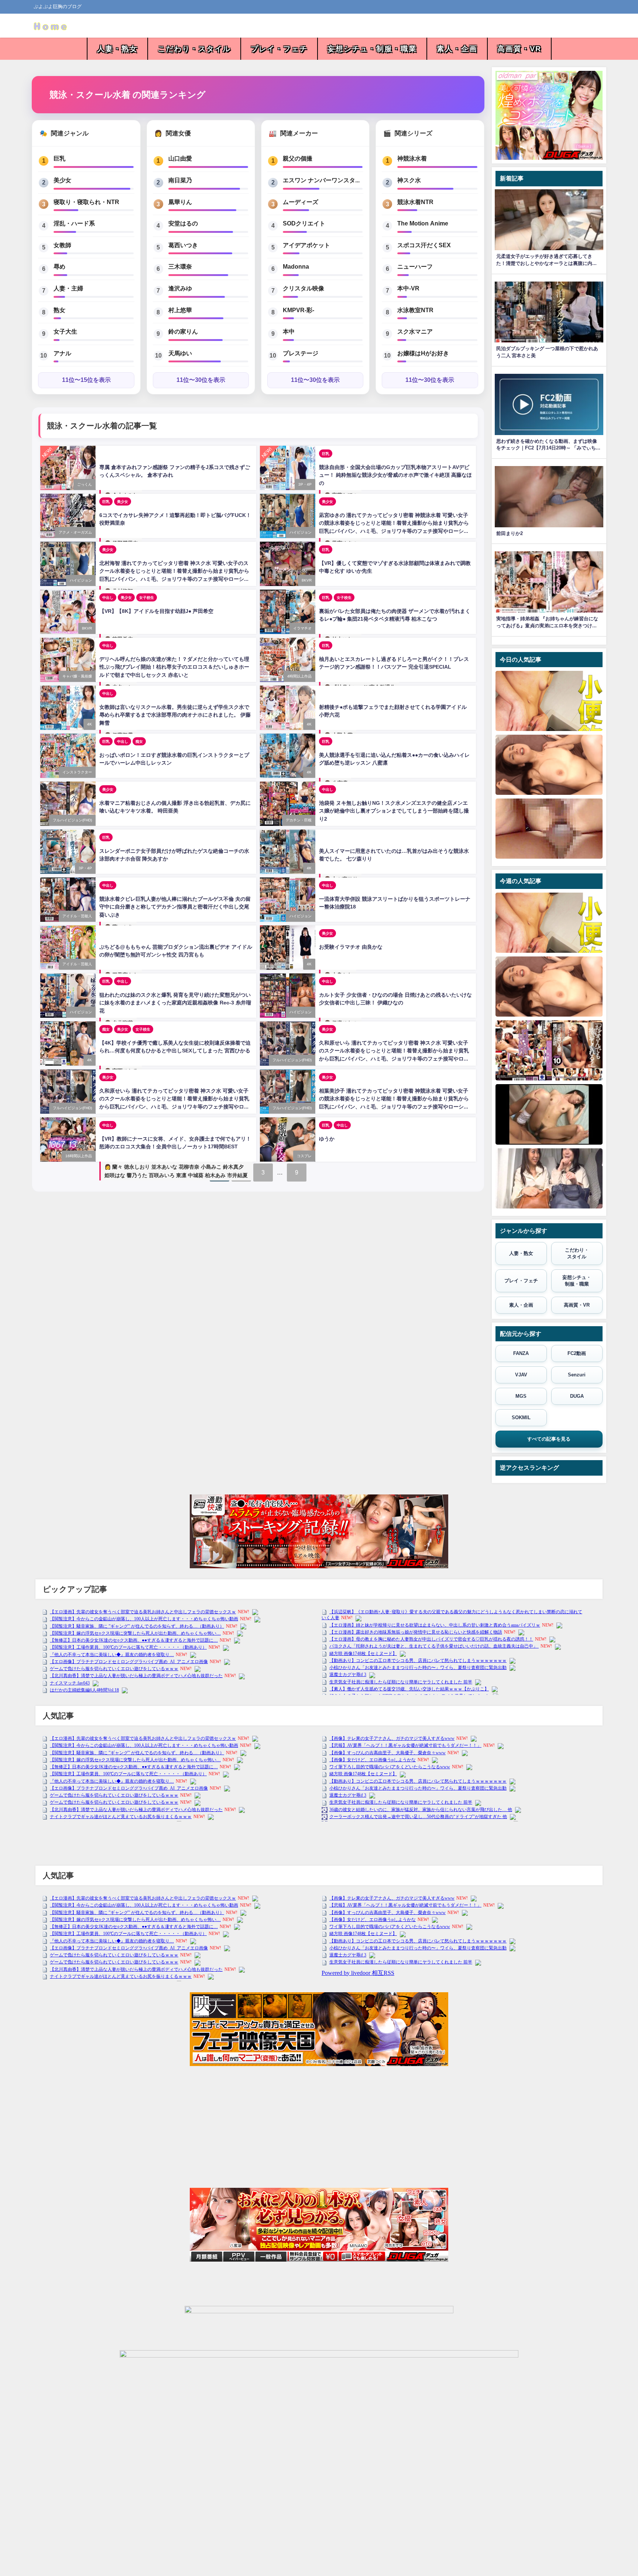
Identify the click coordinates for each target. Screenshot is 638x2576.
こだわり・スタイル (194, 49)
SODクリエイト (304, 223)
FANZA (521, 1353)
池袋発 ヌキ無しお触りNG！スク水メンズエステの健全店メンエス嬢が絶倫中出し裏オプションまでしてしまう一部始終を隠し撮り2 (394, 811)
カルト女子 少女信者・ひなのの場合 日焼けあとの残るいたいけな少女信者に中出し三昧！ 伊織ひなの (395, 999)
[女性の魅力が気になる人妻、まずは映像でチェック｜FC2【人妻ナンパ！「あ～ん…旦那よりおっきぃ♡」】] (549, 765)
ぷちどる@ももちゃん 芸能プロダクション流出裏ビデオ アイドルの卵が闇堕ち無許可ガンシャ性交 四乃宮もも (176, 951)
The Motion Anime (423, 223)
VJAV (521, 1375)
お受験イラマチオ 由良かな (351, 947)
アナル (62, 353)
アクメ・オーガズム (75, 532)
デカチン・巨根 (299, 820)
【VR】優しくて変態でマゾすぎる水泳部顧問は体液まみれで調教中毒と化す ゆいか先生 (395, 567)
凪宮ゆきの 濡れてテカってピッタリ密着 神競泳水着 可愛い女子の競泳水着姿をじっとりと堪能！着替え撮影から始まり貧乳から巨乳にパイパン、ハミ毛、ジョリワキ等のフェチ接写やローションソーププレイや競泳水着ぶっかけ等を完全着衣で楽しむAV (394, 524)
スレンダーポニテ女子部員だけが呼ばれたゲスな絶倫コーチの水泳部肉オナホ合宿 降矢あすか (174, 855)
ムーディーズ (301, 202)
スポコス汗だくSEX (424, 245)
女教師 (62, 245)
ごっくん (85, 484)
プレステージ (301, 353)
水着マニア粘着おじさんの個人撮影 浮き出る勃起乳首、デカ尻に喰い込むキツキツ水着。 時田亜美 (175, 807)
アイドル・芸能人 (77, 916)
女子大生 (65, 331)
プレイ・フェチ (279, 49)
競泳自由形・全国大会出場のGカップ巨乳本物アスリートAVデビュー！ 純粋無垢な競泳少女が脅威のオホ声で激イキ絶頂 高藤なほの (395, 475)
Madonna (296, 266)
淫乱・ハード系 (74, 223)
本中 (289, 331)
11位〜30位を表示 (201, 380)
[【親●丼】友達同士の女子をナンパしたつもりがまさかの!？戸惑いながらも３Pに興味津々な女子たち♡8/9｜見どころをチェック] (549, 1178)
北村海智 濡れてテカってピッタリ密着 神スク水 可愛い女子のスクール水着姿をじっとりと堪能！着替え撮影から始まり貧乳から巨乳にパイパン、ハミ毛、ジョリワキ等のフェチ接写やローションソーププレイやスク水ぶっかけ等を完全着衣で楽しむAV (174, 572)
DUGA (577, 1396)
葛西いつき (183, 245)
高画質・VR (519, 49)
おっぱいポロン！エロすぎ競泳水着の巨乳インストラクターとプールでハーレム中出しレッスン (174, 759)
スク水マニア (415, 331)
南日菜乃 (180, 180)
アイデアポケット (306, 245)
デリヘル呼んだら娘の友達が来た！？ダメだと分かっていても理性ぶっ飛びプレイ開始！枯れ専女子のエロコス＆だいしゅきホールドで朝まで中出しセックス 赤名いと (174, 667)
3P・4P (305, 484)
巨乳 (59, 158)
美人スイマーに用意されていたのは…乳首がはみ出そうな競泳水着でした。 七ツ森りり (394, 855)
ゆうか (327, 1139)
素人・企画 (457, 49)
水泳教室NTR (415, 310)
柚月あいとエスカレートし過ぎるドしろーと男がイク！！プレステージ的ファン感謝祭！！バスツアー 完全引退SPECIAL (394, 663)
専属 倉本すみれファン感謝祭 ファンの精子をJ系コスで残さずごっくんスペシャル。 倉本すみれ (175, 471)
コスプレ (304, 1156)
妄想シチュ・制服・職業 (372, 49)
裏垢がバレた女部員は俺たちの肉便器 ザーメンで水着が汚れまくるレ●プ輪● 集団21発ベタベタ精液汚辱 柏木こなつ (395, 615)
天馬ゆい (180, 353)
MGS (521, 1396)
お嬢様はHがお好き (423, 353)
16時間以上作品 (79, 1156)
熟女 (59, 310)
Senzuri (577, 1375)
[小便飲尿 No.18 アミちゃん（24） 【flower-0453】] (549, 701)
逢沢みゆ (180, 288)
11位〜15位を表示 (86, 380)
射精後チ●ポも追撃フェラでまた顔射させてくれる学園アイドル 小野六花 (393, 711)
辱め (59, 266)
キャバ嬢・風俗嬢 (77, 676)
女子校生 (147, 597)
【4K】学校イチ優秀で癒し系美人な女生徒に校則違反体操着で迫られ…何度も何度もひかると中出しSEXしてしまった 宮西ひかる (175, 1047)
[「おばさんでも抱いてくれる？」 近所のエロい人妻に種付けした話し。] (549, 1050)
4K (90, 724)
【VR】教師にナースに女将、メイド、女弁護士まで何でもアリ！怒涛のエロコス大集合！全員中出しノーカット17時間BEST (175, 1143)
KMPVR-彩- (299, 310)
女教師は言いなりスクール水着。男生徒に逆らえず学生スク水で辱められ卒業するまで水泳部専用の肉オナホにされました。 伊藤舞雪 (175, 715)
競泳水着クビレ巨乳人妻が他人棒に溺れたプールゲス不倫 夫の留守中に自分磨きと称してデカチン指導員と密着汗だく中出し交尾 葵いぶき (175, 907)
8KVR (307, 580)
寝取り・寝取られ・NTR (86, 202)
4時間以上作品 (299, 676)
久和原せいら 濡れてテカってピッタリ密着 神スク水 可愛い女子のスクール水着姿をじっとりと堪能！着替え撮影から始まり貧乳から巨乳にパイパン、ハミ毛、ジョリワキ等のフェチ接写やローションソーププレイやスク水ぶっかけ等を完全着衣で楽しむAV (394, 1052)
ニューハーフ (415, 266)
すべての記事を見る (549, 1439)
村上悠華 (180, 310)
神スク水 (409, 180)
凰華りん (180, 202)
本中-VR (408, 288)
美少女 (62, 180)
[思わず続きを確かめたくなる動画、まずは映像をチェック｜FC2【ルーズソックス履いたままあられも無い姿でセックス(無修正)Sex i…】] (549, 1114)
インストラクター (77, 772)
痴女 (139, 741)
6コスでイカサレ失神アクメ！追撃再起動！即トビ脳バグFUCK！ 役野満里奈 (175, 519)
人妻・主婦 (68, 288)
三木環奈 (180, 266)
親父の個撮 (298, 158)
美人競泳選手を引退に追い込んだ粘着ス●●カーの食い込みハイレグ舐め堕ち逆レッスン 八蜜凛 (394, 759)
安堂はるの (183, 223)
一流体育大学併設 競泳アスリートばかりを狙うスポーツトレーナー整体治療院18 (395, 903)
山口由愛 (180, 158)
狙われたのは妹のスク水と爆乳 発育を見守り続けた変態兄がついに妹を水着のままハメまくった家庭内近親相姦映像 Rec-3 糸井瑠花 (175, 1003)
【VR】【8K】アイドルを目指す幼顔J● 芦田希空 (156, 611)
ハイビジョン (301, 532)
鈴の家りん (183, 331)
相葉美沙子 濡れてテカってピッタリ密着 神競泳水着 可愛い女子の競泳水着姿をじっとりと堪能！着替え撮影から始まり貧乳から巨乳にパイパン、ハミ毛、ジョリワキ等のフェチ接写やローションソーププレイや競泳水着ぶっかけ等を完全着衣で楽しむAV (394, 1100)
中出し (108, 597)
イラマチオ (302, 628)
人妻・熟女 (117, 49)
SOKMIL (521, 1418)
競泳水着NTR (415, 202)
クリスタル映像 (303, 288)
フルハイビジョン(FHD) (72, 820)
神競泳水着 (412, 158)
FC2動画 (577, 1353)
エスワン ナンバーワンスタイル (323, 180)
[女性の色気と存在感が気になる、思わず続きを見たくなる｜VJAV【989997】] (549, 829)
